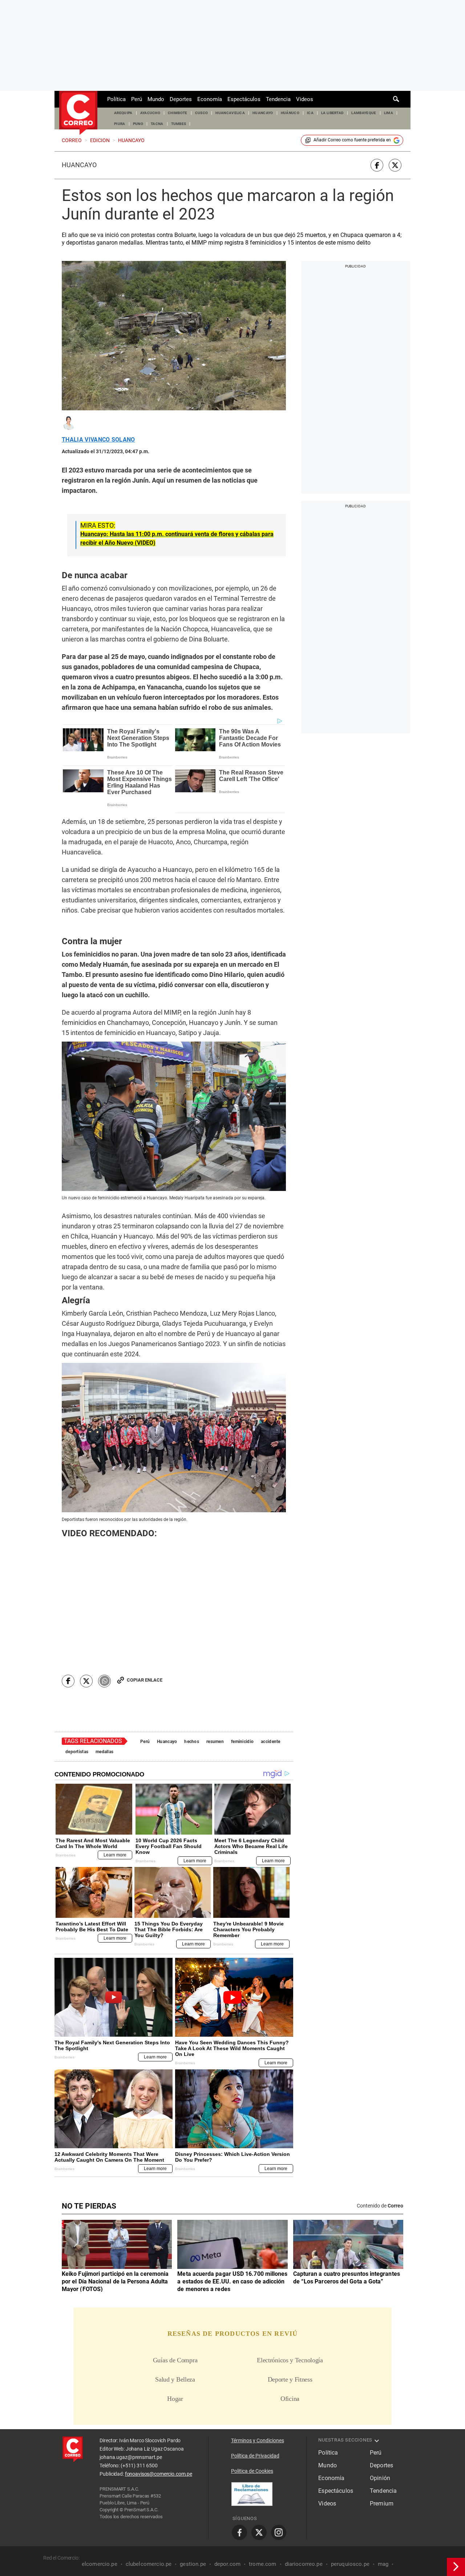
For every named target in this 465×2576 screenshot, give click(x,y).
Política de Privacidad (255, 2456)
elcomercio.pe (100, 2564)
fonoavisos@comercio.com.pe (159, 2474)
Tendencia (278, 99)
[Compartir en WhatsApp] (104, 1681)
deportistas (77, 1752)
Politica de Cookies (252, 2471)
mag (383, 2564)
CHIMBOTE (178, 113)
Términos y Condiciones (258, 2440)
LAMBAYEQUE (364, 113)
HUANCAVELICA (230, 113)
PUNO (138, 124)
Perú (137, 99)
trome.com (262, 2564)
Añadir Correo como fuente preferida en (352, 140)
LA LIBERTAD (333, 113)
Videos (305, 99)
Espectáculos (244, 99)
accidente (271, 1742)
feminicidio (242, 1742)
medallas (104, 1752)
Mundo (156, 99)
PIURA (120, 124)
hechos (192, 1742)
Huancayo (79, 165)
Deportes (181, 99)
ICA (310, 113)
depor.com (227, 2564)
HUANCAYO (263, 113)
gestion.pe (193, 2564)
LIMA (389, 113)
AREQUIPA (123, 113)
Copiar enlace (145, 1680)
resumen (215, 1742)
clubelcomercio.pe (149, 2564)
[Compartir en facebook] (377, 165)
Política (116, 99)
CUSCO (202, 113)
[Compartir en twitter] (395, 165)
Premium (382, 2503)
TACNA (157, 124)
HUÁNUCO (290, 113)
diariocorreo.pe (304, 2564)
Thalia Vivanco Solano (98, 440)
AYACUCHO (150, 113)
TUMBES (179, 124)
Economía (210, 99)
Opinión (380, 2478)
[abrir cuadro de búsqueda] (396, 99)
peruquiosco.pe (350, 2564)
